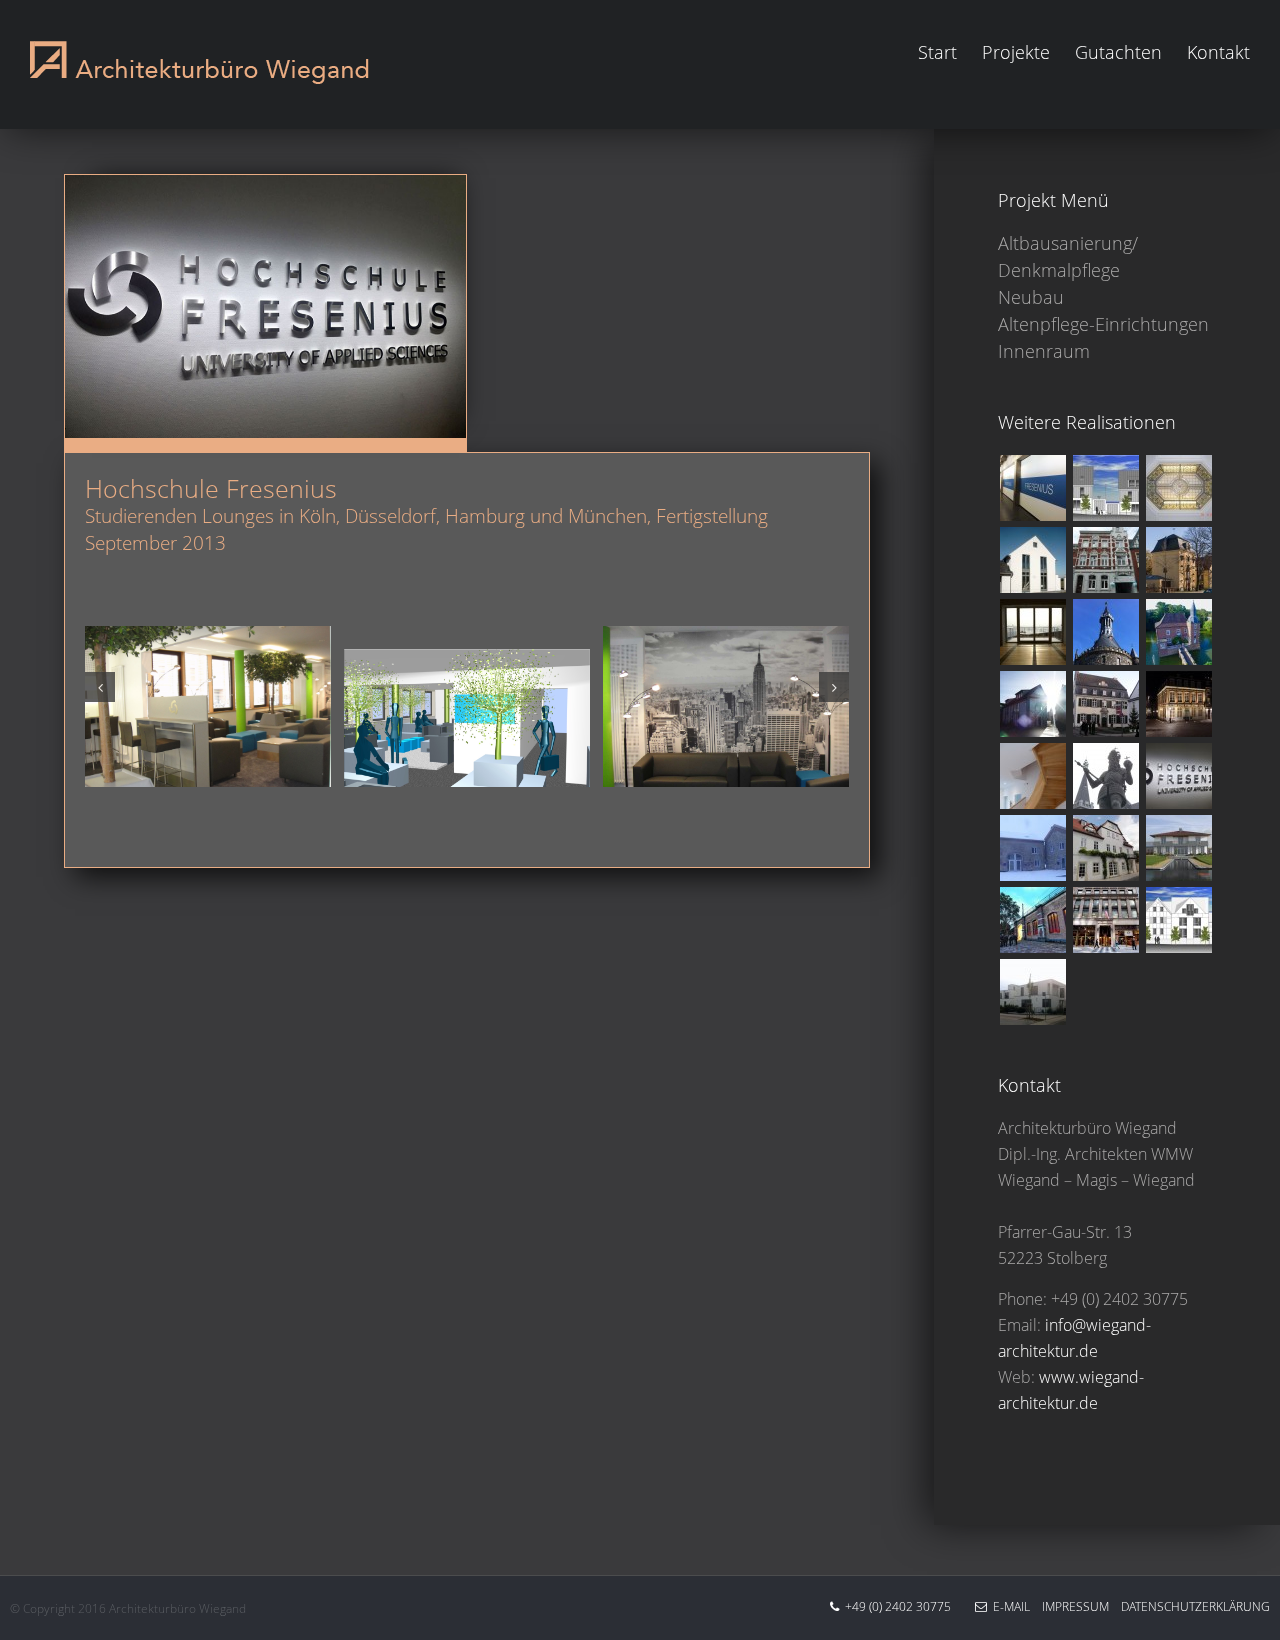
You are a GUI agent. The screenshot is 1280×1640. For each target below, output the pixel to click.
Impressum (1069, 1606)
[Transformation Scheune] (1032, 632)
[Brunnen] (1105, 776)
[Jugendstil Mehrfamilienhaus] (1178, 488)
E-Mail (1008, 1606)
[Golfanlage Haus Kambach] (1178, 632)
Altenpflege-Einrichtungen (1103, 324)
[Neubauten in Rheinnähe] (1032, 992)
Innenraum (1044, 351)
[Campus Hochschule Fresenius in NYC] (1105, 920)
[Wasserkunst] (1178, 560)
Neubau (1031, 297)
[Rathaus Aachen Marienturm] (1105, 632)
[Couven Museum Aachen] (1178, 704)
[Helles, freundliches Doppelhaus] (1032, 704)
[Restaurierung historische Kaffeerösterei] (1105, 704)
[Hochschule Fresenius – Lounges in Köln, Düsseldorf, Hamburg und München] (1178, 776)
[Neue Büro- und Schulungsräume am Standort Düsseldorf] (1032, 488)
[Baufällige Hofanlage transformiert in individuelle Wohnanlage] (1032, 848)
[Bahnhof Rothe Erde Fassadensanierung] (1032, 920)
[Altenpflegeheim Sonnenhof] (1178, 920)
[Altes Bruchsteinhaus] (1032, 776)
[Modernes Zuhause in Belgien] (1032, 560)
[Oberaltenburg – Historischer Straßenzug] (1105, 848)
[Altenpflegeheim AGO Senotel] (1105, 560)
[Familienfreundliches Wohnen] (1105, 488)
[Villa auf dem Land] (1178, 848)
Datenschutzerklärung (1189, 1606)
